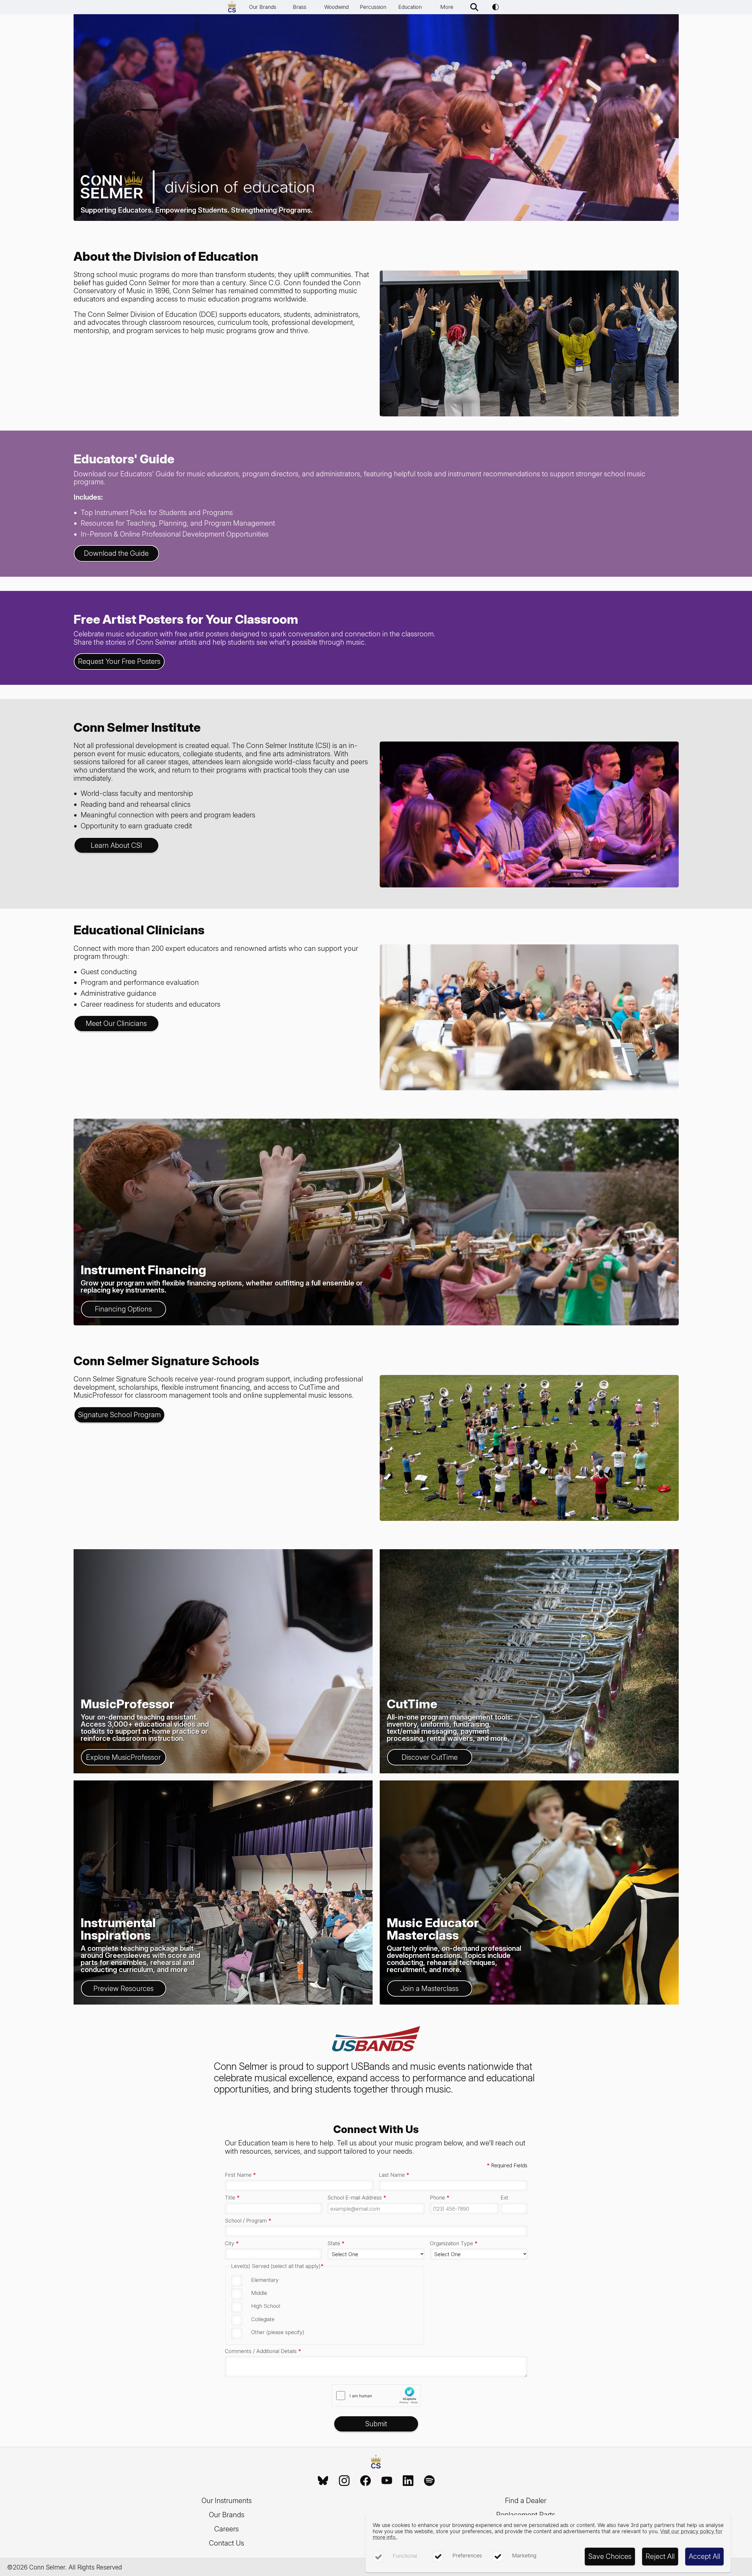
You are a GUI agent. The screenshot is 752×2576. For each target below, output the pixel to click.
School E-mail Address (357, 2198)
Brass (300, 7)
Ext (504, 2198)
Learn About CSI (116, 845)
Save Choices (610, 2556)
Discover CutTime (430, 1757)
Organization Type (454, 2243)
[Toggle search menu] (474, 7)
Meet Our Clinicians (116, 1023)
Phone (440, 2198)
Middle (259, 2293)
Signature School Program (119, 1415)
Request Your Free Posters (119, 661)
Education (410, 7)
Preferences (467, 2555)
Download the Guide (116, 553)
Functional (405, 2556)
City (232, 2243)
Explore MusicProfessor (123, 1757)
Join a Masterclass (429, 1988)
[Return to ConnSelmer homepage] (232, 7)
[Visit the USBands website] (376, 2040)
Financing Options (123, 1309)
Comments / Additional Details (263, 2351)
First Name (240, 2175)
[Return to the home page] (376, 2462)
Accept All (704, 2556)
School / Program (248, 2221)
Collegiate (263, 2319)
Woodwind (336, 7)
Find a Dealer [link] (526, 2501)
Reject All (660, 2556)
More (447, 7)
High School (266, 2306)
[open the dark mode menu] (496, 7)
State (336, 2243)
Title (232, 2198)
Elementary (265, 2280)
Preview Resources (124, 1988)
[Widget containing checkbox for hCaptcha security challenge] (376, 2396)
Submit (376, 2424)
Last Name (394, 2175)
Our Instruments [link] (227, 2501)
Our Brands (263, 7)
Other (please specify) (278, 2332)
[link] (323, 2481)
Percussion (373, 7)
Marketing (524, 2555)
